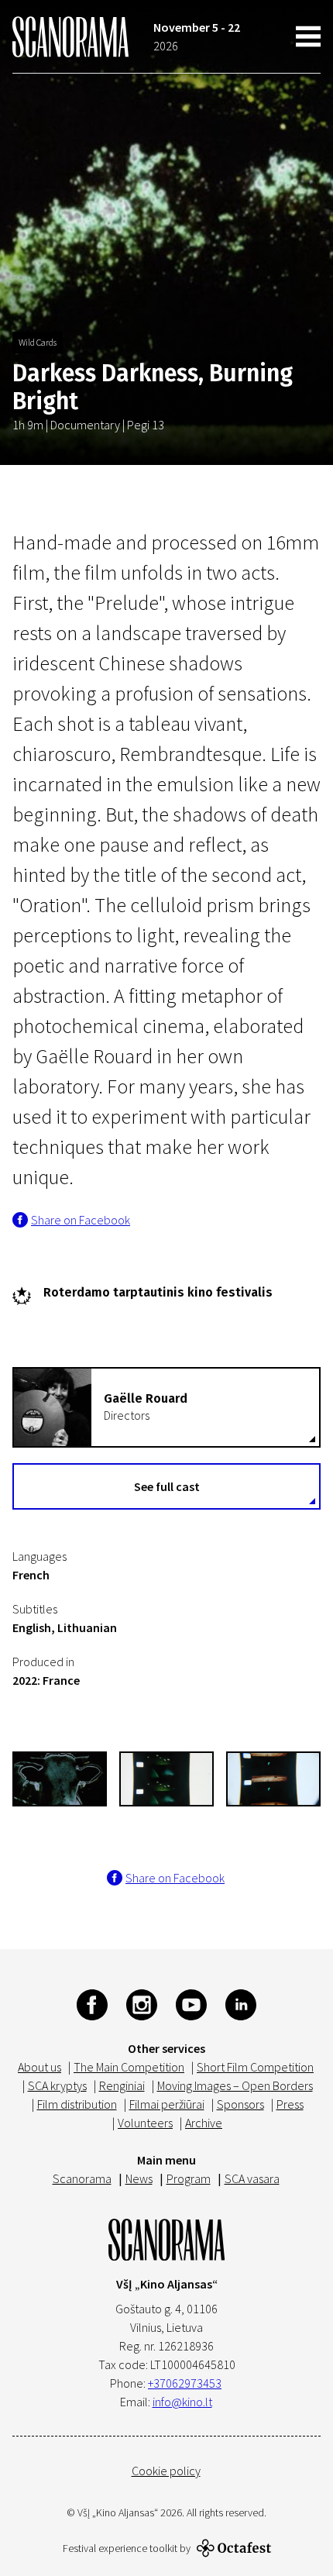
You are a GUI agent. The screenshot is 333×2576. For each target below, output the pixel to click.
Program (189, 2178)
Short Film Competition (255, 2067)
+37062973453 (185, 2383)
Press (290, 2104)
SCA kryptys (57, 2085)
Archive (204, 2123)
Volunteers (145, 2123)
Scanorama (82, 2178)
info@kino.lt (182, 2402)
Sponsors (240, 2104)
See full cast (167, 1486)
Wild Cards (38, 342)
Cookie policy (166, 2471)
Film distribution (77, 2104)
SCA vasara (252, 2178)
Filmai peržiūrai (167, 2104)
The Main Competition (129, 2067)
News (139, 2178)
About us (39, 2067)
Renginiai (122, 2085)
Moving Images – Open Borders (235, 2085)
